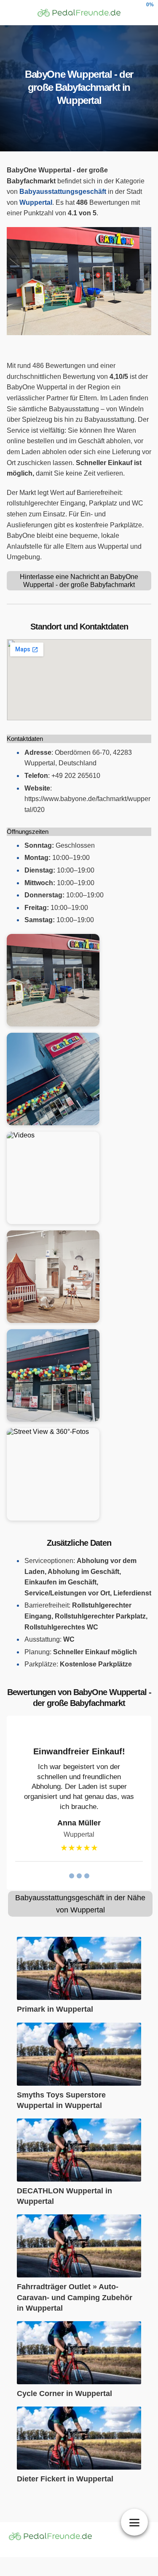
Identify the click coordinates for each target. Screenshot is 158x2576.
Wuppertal (36, 202)
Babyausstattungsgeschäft (63, 192)
